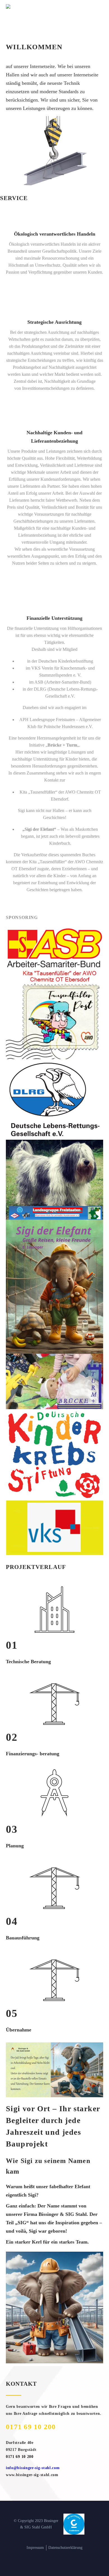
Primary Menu (98, 6)
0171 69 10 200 (31, 2427)
